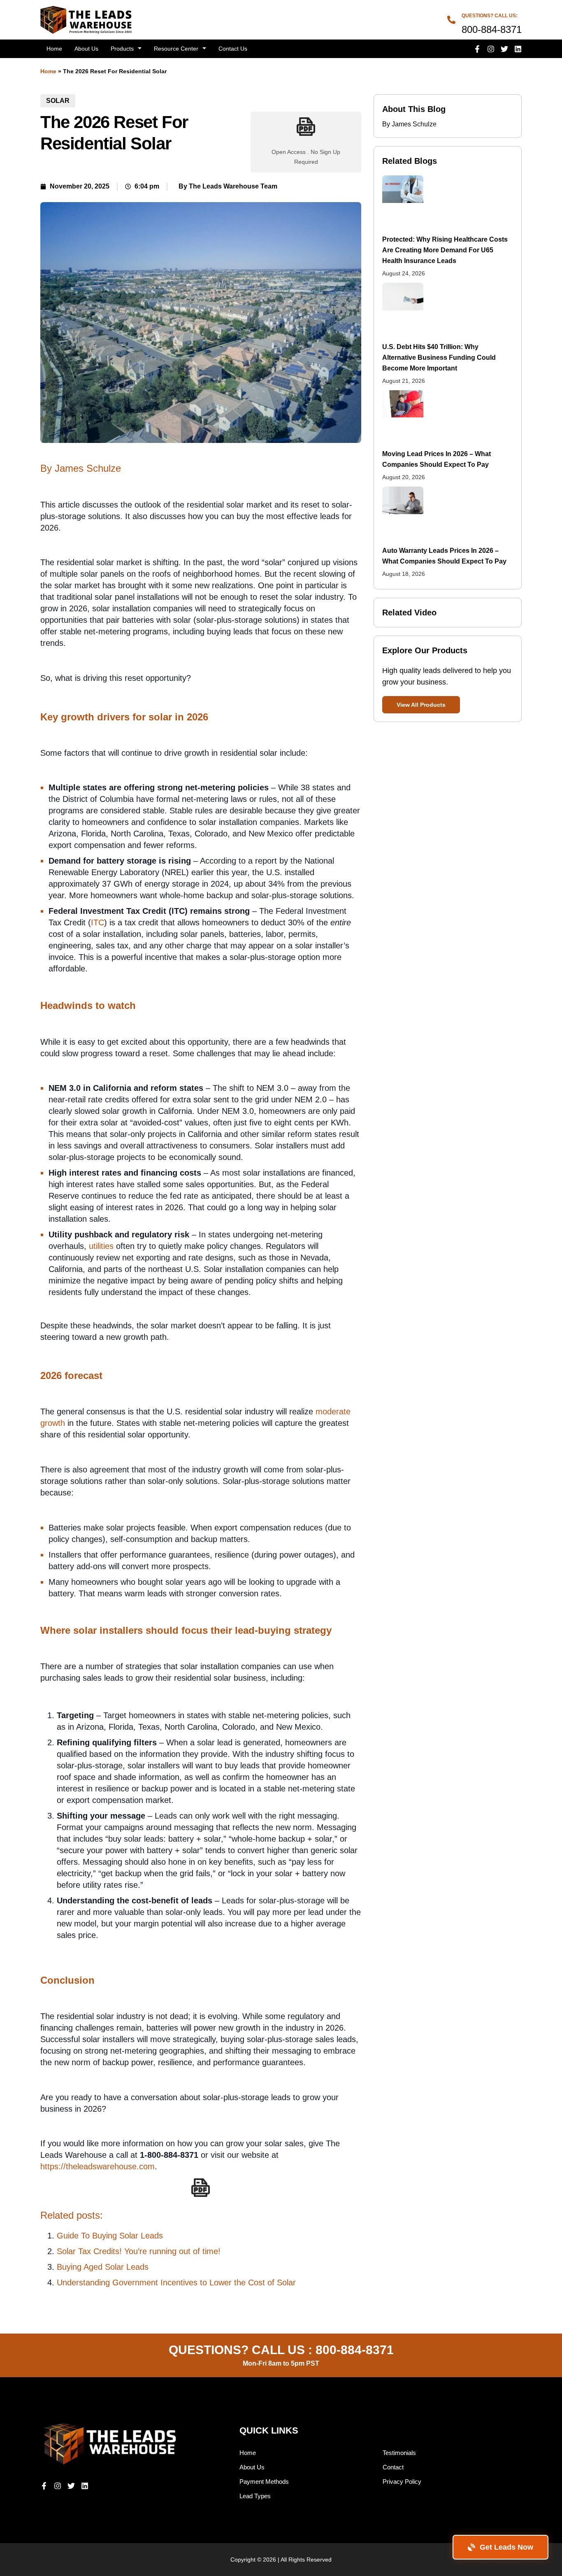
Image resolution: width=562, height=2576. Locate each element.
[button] (421, 705)
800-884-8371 (355, 2350)
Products (122, 49)
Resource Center (176, 49)
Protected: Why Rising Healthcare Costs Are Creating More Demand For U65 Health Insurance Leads (445, 250)
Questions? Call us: (490, 16)
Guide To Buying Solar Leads (110, 2236)
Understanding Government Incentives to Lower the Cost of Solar (176, 2283)
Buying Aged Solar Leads (103, 2267)
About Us (86, 49)
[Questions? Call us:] (451, 20)
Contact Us (233, 49)
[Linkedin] (518, 49)
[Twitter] (504, 49)
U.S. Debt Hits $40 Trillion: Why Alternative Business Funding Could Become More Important (439, 358)
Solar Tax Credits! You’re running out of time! (139, 2251)
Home (54, 49)
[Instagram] (491, 49)
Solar (58, 101)
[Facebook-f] (477, 49)
